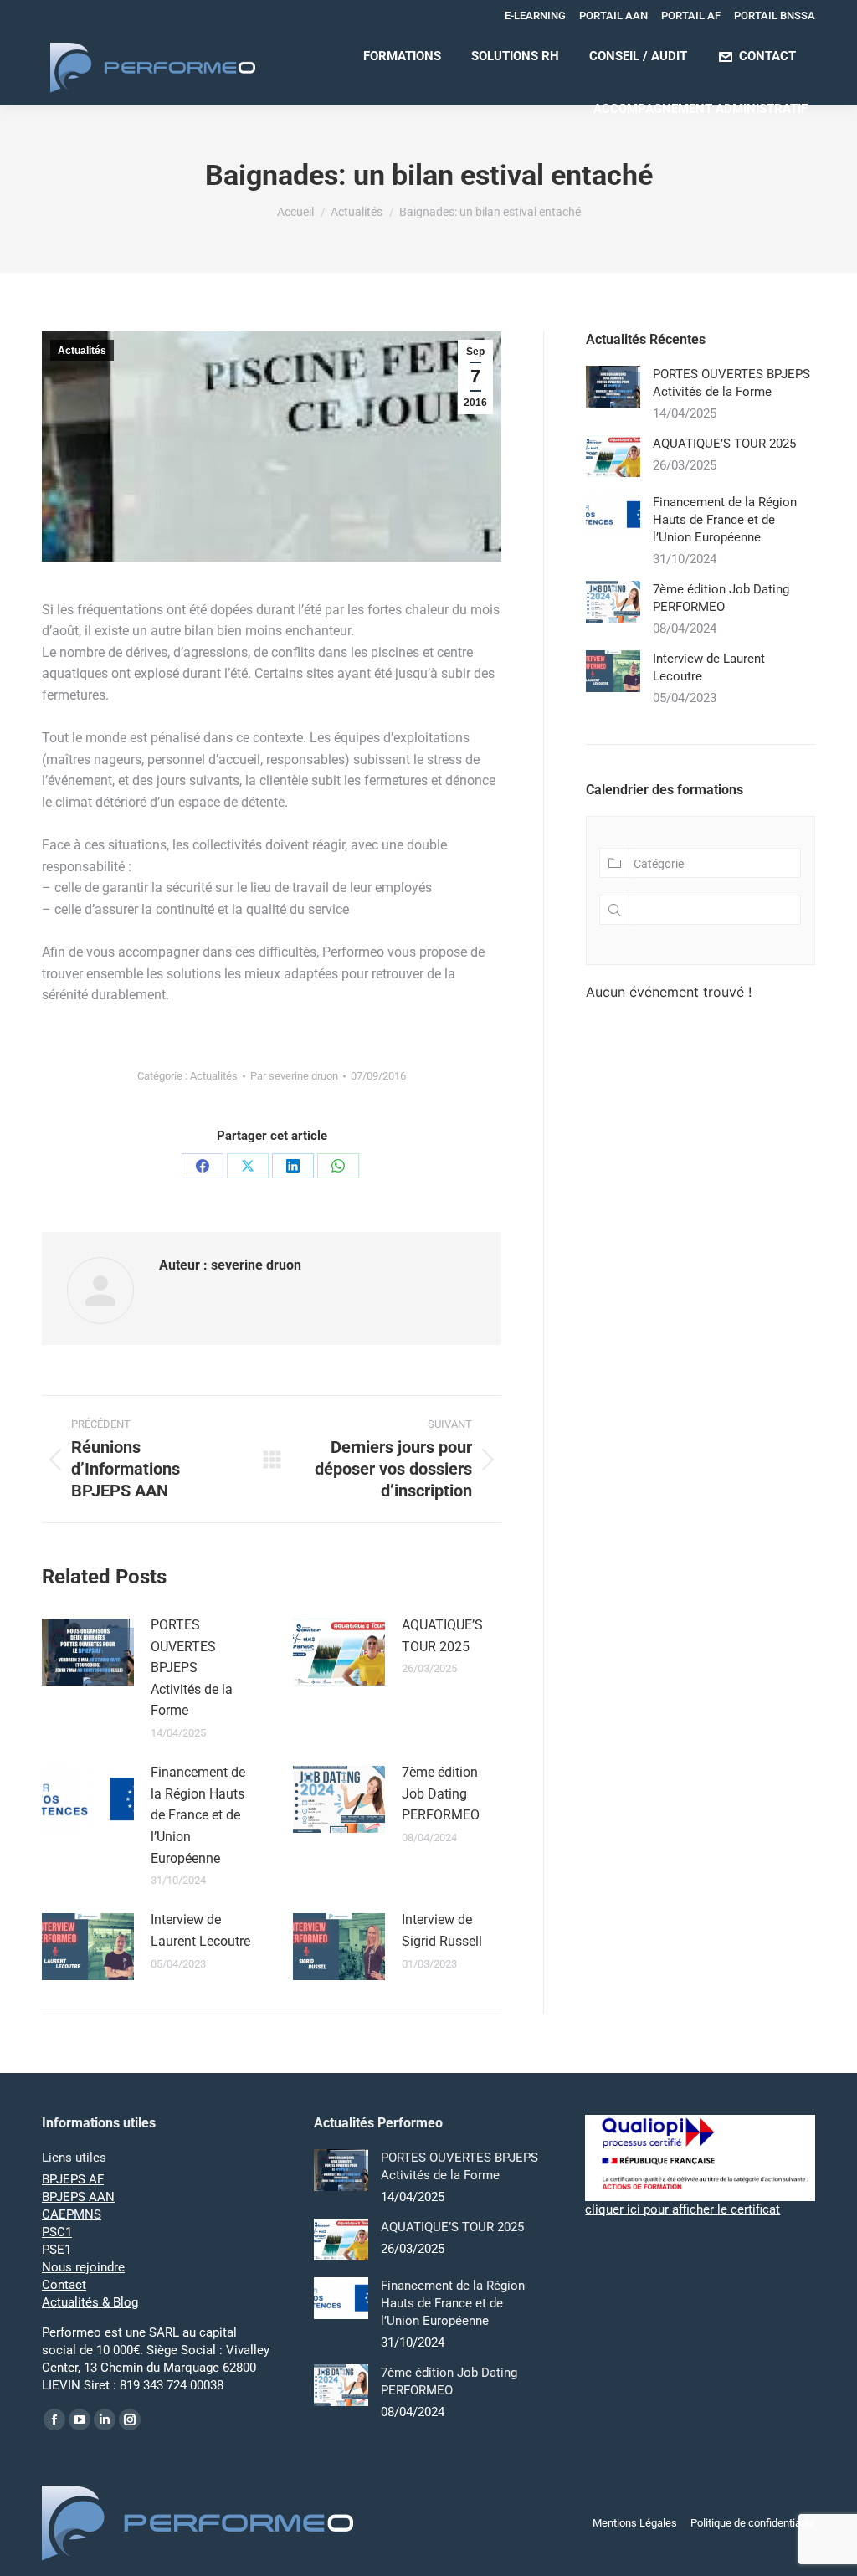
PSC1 (57, 2232)
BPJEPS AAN (78, 2197)
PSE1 (56, 2250)
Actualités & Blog (90, 2302)
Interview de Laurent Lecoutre (200, 1930)
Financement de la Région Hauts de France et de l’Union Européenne (198, 1815)
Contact (64, 2285)
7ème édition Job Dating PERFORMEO (441, 1793)
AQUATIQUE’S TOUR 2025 (442, 1636)
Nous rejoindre (83, 2267)
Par (294, 1076)
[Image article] (88, 1652)
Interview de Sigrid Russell (442, 1930)
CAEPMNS (72, 2214)
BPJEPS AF (73, 2179)
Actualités (82, 351)
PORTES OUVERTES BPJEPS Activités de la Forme (192, 1668)
